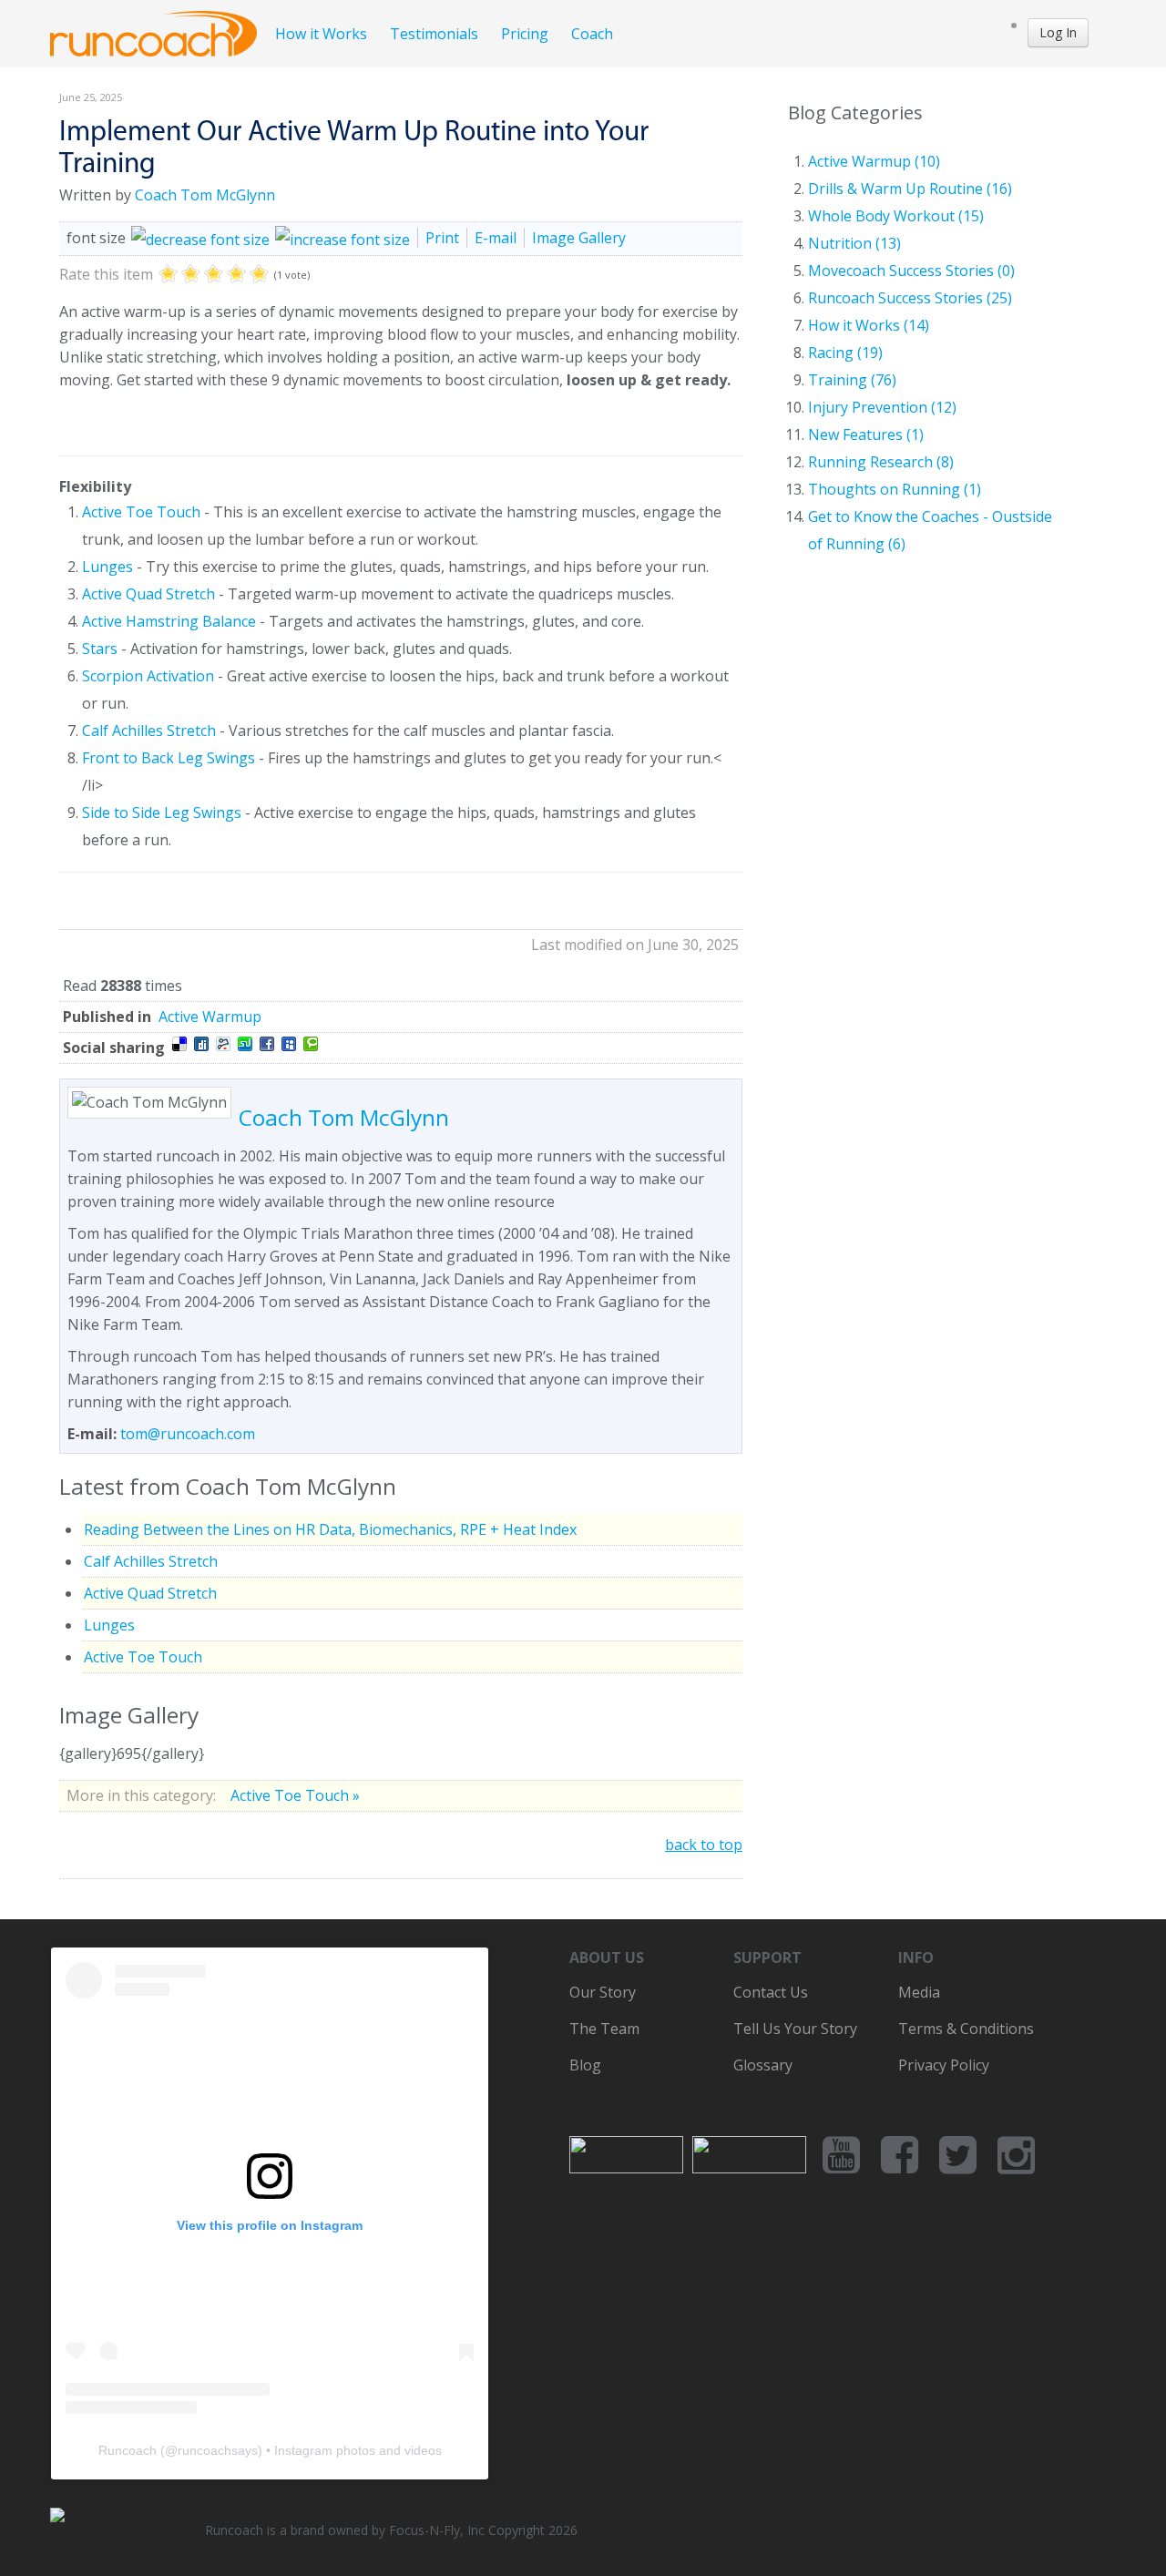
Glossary (763, 2065)
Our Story (603, 1992)
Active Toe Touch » (295, 1795)
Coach (592, 34)
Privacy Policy (944, 2065)
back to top (704, 1845)
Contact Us (771, 1992)
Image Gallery (579, 238)
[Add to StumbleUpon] (245, 1044)
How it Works (321, 34)
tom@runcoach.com (188, 1434)
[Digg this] (201, 1044)
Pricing (525, 34)
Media (919, 1992)
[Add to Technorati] (311, 1044)
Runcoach (128, 2450)
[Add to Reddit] (223, 1044)
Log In (1058, 32)
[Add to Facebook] (267, 1044)
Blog (585, 2065)
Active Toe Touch (141, 512)
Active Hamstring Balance (169, 621)
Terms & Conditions (966, 2029)
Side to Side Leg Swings (162, 813)
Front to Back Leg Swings (169, 758)
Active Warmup (210, 1017)
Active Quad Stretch (148, 594)
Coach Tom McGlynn (205, 195)
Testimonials (434, 34)
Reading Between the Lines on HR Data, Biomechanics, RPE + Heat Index (330, 1529)
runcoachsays (218, 2450)
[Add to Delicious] (179, 1044)
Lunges (107, 567)
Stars (100, 649)
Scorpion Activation (148, 676)
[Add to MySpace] (289, 1044)
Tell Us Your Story (795, 2029)
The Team (604, 2029)
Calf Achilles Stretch (149, 731)
